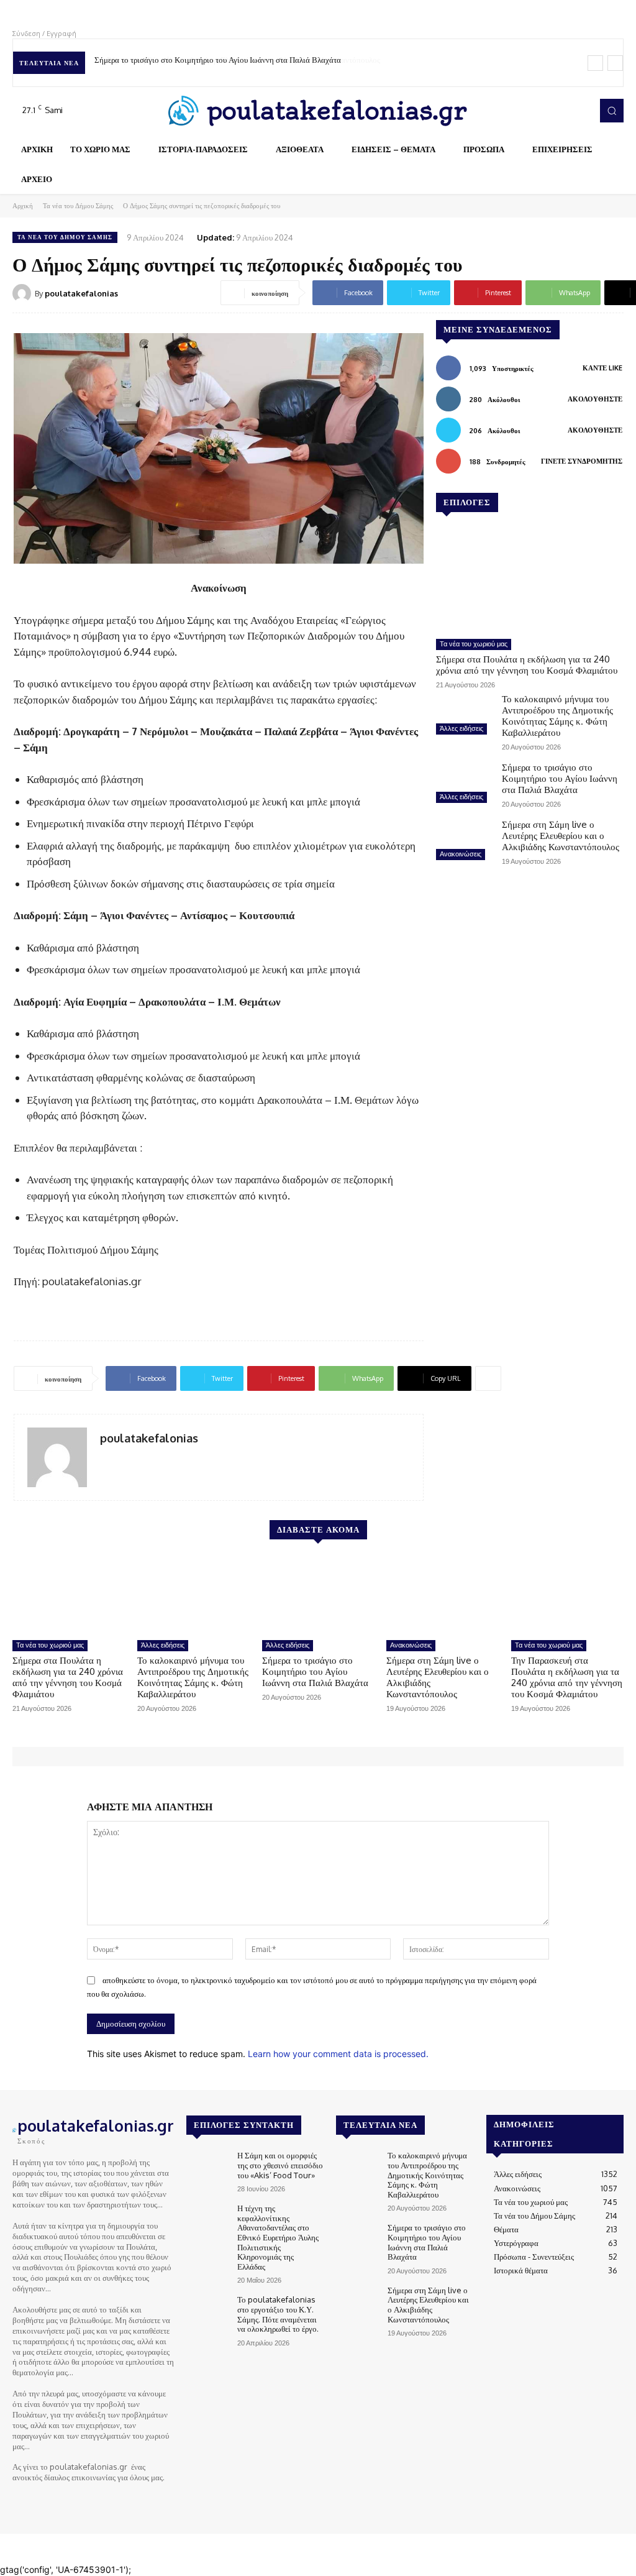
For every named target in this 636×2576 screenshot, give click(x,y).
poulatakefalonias (81, 293)
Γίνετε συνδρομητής (582, 461)
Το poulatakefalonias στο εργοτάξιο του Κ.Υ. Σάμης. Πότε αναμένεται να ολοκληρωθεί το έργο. (278, 2314)
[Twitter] (561, 111)
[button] (612, 111)
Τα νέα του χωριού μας (474, 644)
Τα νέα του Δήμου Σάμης (78, 206)
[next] (615, 63)
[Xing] (105, 1459)
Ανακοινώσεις (461, 854)
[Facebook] (527, 111)
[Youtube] (579, 111)
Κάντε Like (602, 368)
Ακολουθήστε (595, 399)
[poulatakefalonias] (24, 293)
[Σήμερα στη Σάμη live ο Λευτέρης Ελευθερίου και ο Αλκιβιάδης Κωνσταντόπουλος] (464, 841)
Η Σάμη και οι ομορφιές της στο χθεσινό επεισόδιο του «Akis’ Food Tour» (280, 2165)
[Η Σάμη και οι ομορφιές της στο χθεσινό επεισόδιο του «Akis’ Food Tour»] (207, 2167)
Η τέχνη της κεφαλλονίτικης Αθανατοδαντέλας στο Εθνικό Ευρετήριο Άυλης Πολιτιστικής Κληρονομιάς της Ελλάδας (278, 2237)
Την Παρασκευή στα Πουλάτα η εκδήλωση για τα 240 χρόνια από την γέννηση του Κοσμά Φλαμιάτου (567, 1677)
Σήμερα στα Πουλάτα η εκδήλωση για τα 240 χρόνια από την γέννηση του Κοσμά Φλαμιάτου (527, 665)
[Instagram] (544, 111)
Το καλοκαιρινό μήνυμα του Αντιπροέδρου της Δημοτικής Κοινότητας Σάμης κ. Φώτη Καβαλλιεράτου (557, 716)
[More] (488, 1378)
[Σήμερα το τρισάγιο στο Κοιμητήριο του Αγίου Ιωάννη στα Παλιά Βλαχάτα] (464, 784)
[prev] (595, 63)
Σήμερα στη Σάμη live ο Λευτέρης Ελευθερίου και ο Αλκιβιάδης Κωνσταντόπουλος (231, 60)
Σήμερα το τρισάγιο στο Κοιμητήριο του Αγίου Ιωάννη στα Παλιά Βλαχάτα (560, 778)
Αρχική (23, 206)
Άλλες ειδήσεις (461, 728)
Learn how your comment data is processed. (338, 2054)
